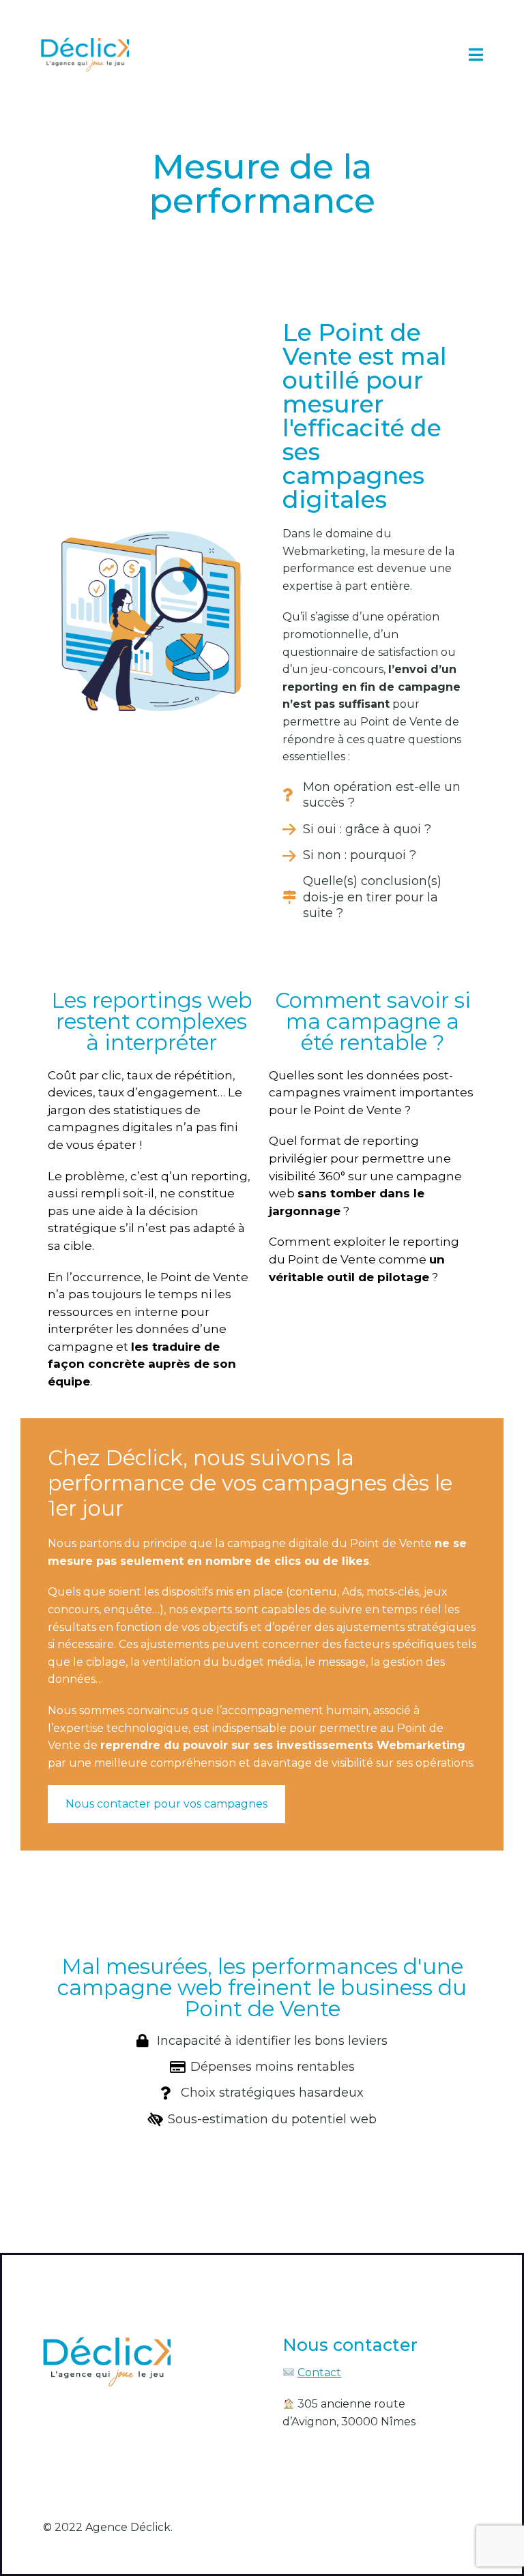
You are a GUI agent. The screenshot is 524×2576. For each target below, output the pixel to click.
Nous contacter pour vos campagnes (166, 1804)
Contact (319, 2372)
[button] (476, 55)
